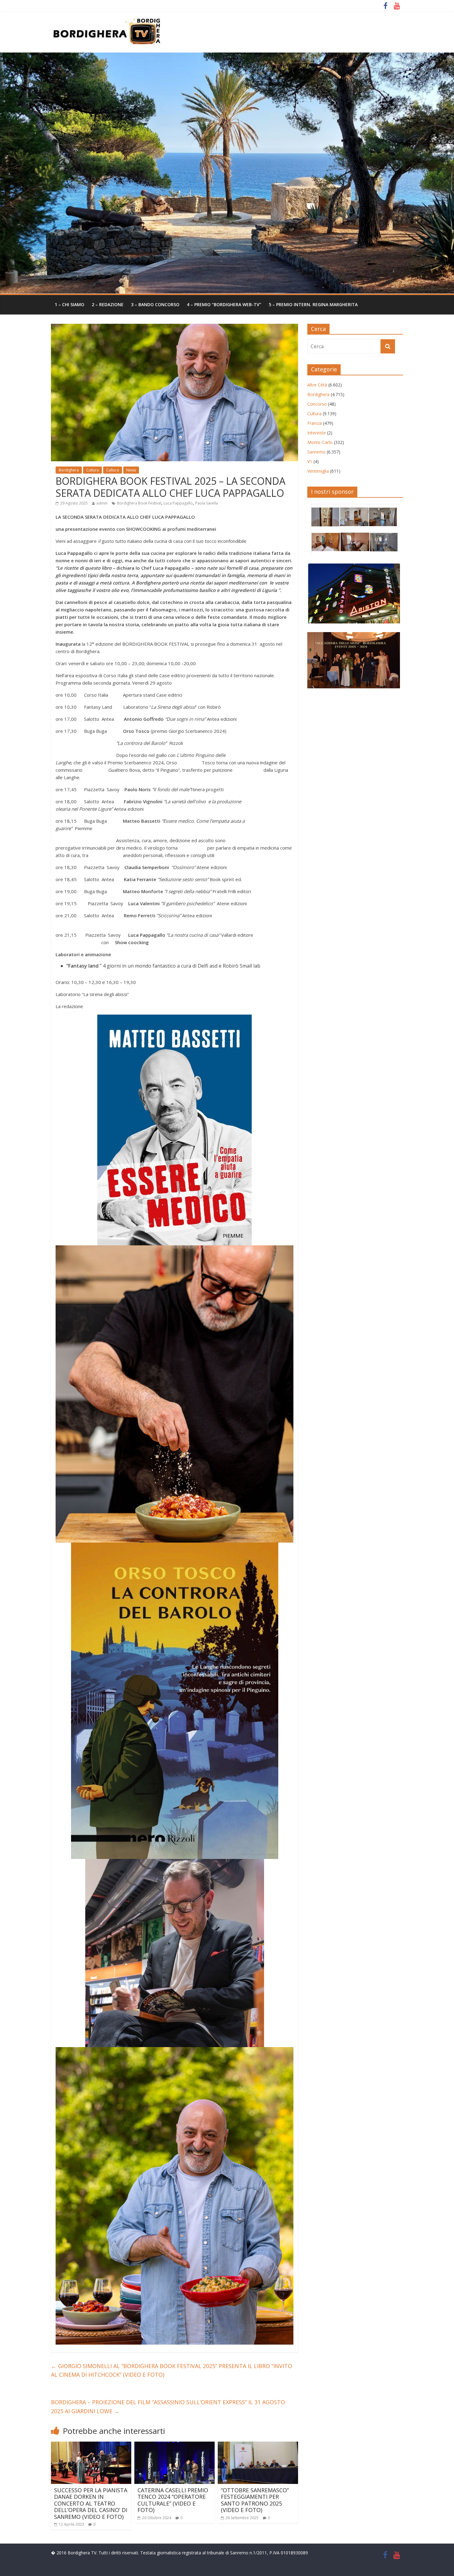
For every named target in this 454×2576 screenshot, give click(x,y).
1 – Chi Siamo (69, 304)
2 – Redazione (108, 304)
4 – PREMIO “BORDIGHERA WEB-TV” (224, 304)
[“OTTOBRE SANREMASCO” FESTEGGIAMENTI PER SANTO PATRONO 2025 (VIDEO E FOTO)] (258, 2445)
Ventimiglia (318, 471)
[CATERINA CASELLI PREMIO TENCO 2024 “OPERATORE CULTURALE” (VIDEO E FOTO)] (174, 2445)
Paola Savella (207, 503)
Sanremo (316, 452)
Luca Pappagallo (178, 503)
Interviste (317, 433)
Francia (315, 423)
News (131, 470)
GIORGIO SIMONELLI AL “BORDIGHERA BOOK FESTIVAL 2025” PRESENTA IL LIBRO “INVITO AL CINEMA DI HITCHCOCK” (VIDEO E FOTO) (172, 2370)
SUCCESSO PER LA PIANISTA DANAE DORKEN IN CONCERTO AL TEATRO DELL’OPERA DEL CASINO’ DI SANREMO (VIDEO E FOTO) (91, 2503)
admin (102, 503)
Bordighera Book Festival (139, 503)
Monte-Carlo (320, 442)
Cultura (92, 470)
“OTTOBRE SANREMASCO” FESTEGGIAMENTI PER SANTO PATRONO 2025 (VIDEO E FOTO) (255, 2500)
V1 (310, 461)
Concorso (317, 404)
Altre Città (317, 385)
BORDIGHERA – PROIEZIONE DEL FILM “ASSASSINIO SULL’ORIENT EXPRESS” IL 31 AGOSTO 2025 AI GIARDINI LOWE (168, 2407)
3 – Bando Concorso (155, 304)
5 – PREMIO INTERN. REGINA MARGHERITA (313, 304)
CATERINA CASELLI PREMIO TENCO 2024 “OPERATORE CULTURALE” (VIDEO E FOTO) (173, 2500)
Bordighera (69, 470)
